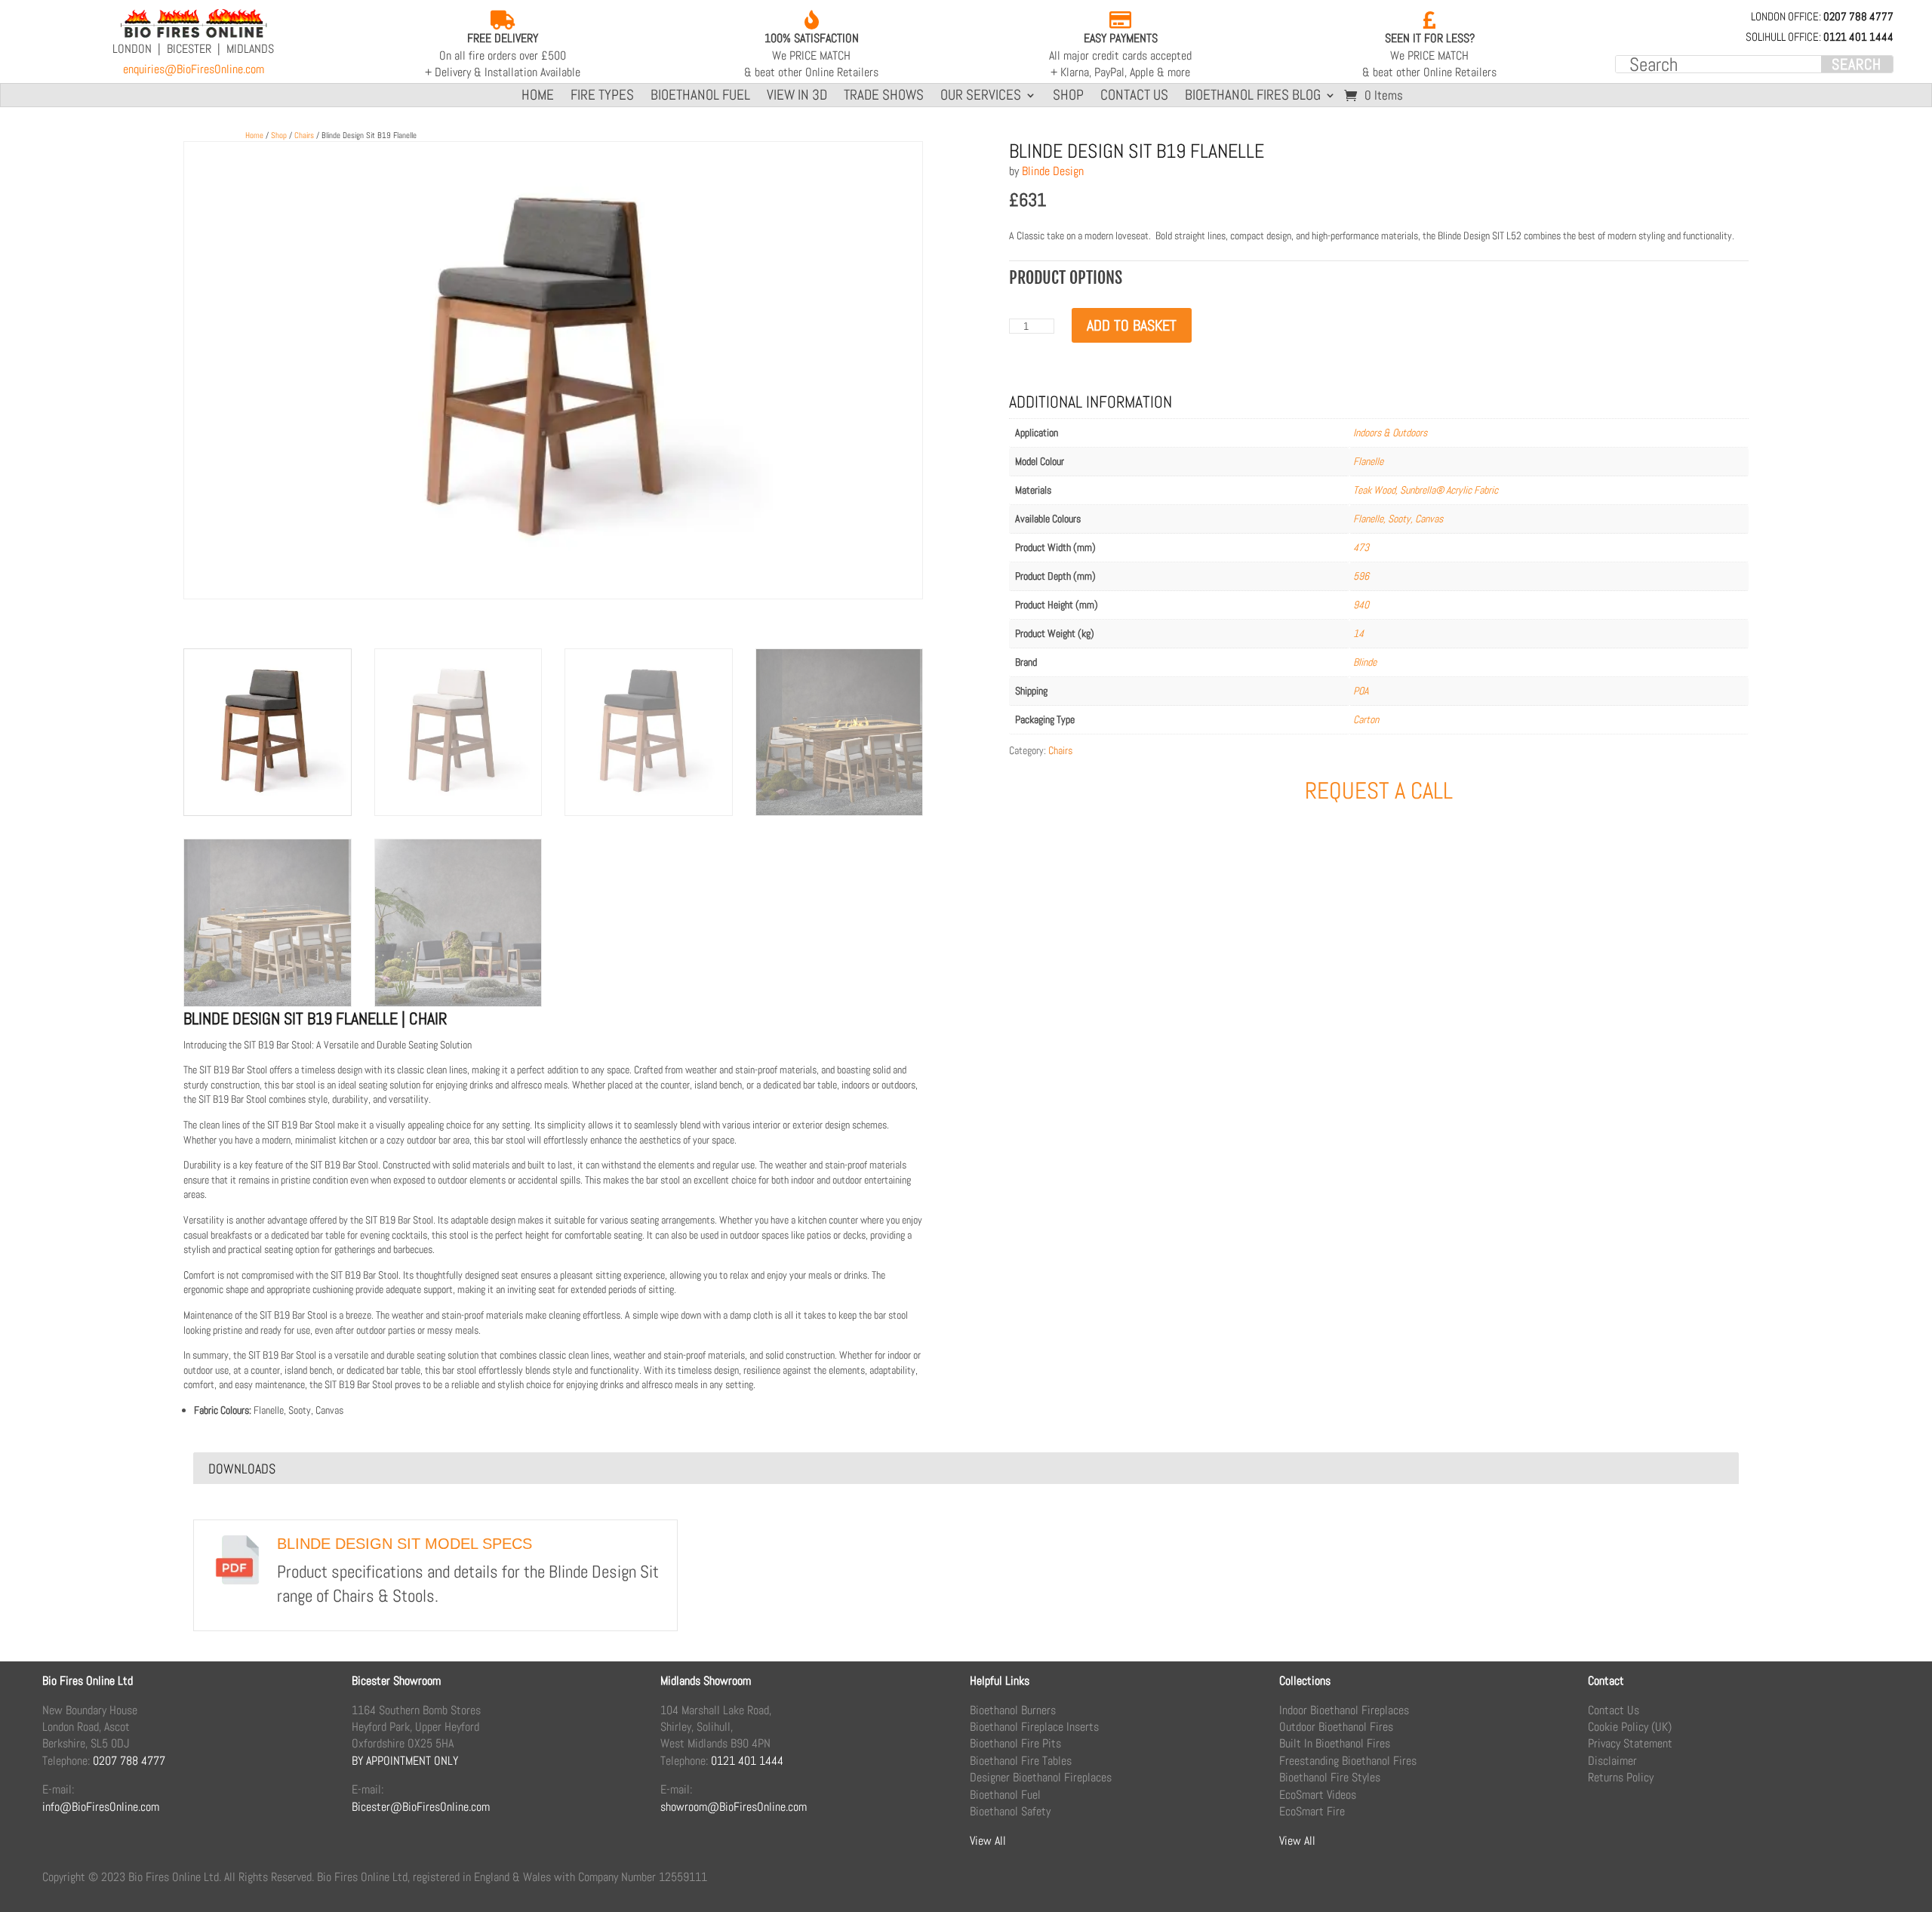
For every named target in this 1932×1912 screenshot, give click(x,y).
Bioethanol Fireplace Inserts (1034, 1727)
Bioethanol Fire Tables (1021, 1761)
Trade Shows (884, 97)
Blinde (1365, 662)
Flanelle (1368, 461)
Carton (1366, 719)
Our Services (981, 97)
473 (1361, 547)
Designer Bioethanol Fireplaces (1041, 1777)
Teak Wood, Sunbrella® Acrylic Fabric (1426, 490)
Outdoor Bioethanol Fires (1336, 1727)
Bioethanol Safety (1010, 1811)
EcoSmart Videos (1318, 1795)
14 (1358, 633)
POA (1361, 691)
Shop (1068, 97)
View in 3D (797, 97)
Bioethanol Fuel (700, 97)
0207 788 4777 (129, 1761)
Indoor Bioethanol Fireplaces (1344, 1710)
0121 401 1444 (747, 1761)
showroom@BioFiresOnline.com (734, 1807)
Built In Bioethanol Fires (1335, 1743)
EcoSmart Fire (1312, 1811)
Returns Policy (1621, 1777)
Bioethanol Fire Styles (1330, 1777)
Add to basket (1132, 325)
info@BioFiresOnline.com (101, 1807)
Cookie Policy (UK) (1630, 1727)
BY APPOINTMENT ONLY (405, 1761)
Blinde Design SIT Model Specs (405, 1544)
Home (538, 97)
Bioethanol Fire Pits (1015, 1743)
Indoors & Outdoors (1390, 433)
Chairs (304, 135)
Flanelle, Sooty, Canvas (1398, 519)
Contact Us (1134, 97)
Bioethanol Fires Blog (1253, 97)
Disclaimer (1612, 1761)
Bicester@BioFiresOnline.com (421, 1807)
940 (1361, 605)
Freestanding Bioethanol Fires (1348, 1761)
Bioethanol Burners (1013, 1710)
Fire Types (602, 97)
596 (1361, 576)
